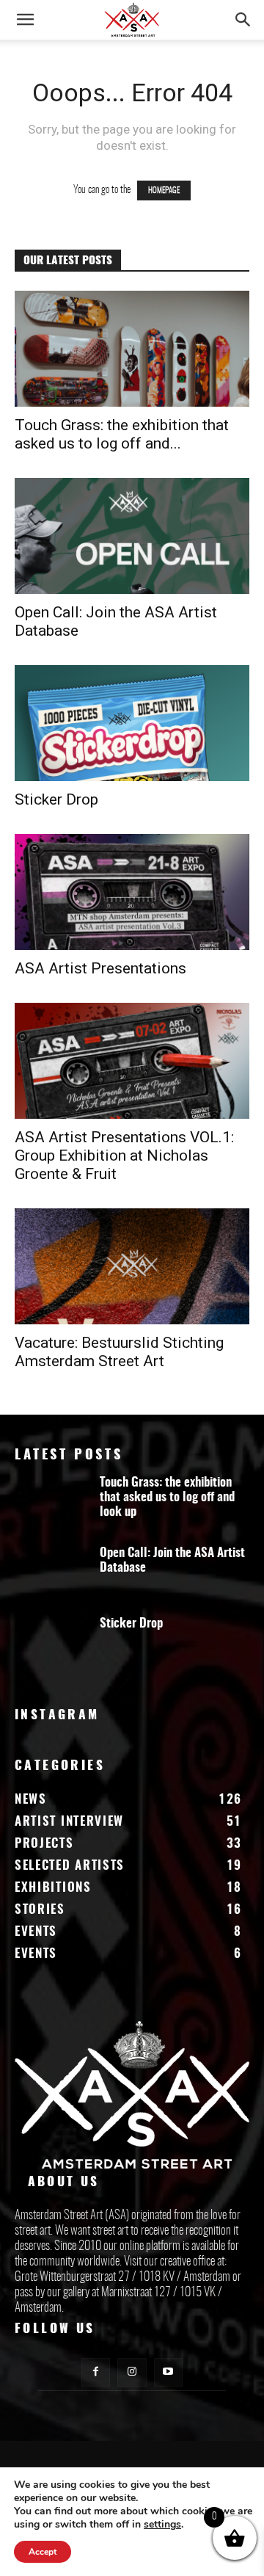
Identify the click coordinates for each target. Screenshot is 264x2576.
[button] (25, 20)
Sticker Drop (56, 799)
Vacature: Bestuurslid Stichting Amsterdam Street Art (119, 1352)
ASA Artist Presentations (100, 968)
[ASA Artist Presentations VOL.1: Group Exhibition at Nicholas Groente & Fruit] (132, 1061)
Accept (43, 2552)
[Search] (243, 20)
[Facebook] (96, 2372)
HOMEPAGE (164, 191)
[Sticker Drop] (132, 723)
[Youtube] (168, 2372)
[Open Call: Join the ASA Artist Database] (132, 536)
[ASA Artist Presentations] (132, 892)
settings (162, 2525)
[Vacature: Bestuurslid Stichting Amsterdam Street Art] (132, 1266)
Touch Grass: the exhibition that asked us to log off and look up (167, 1497)
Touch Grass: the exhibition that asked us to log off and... (122, 434)
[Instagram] (132, 2372)
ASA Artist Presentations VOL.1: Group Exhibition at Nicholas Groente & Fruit (124, 1155)
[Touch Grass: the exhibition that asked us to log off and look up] (132, 349)
